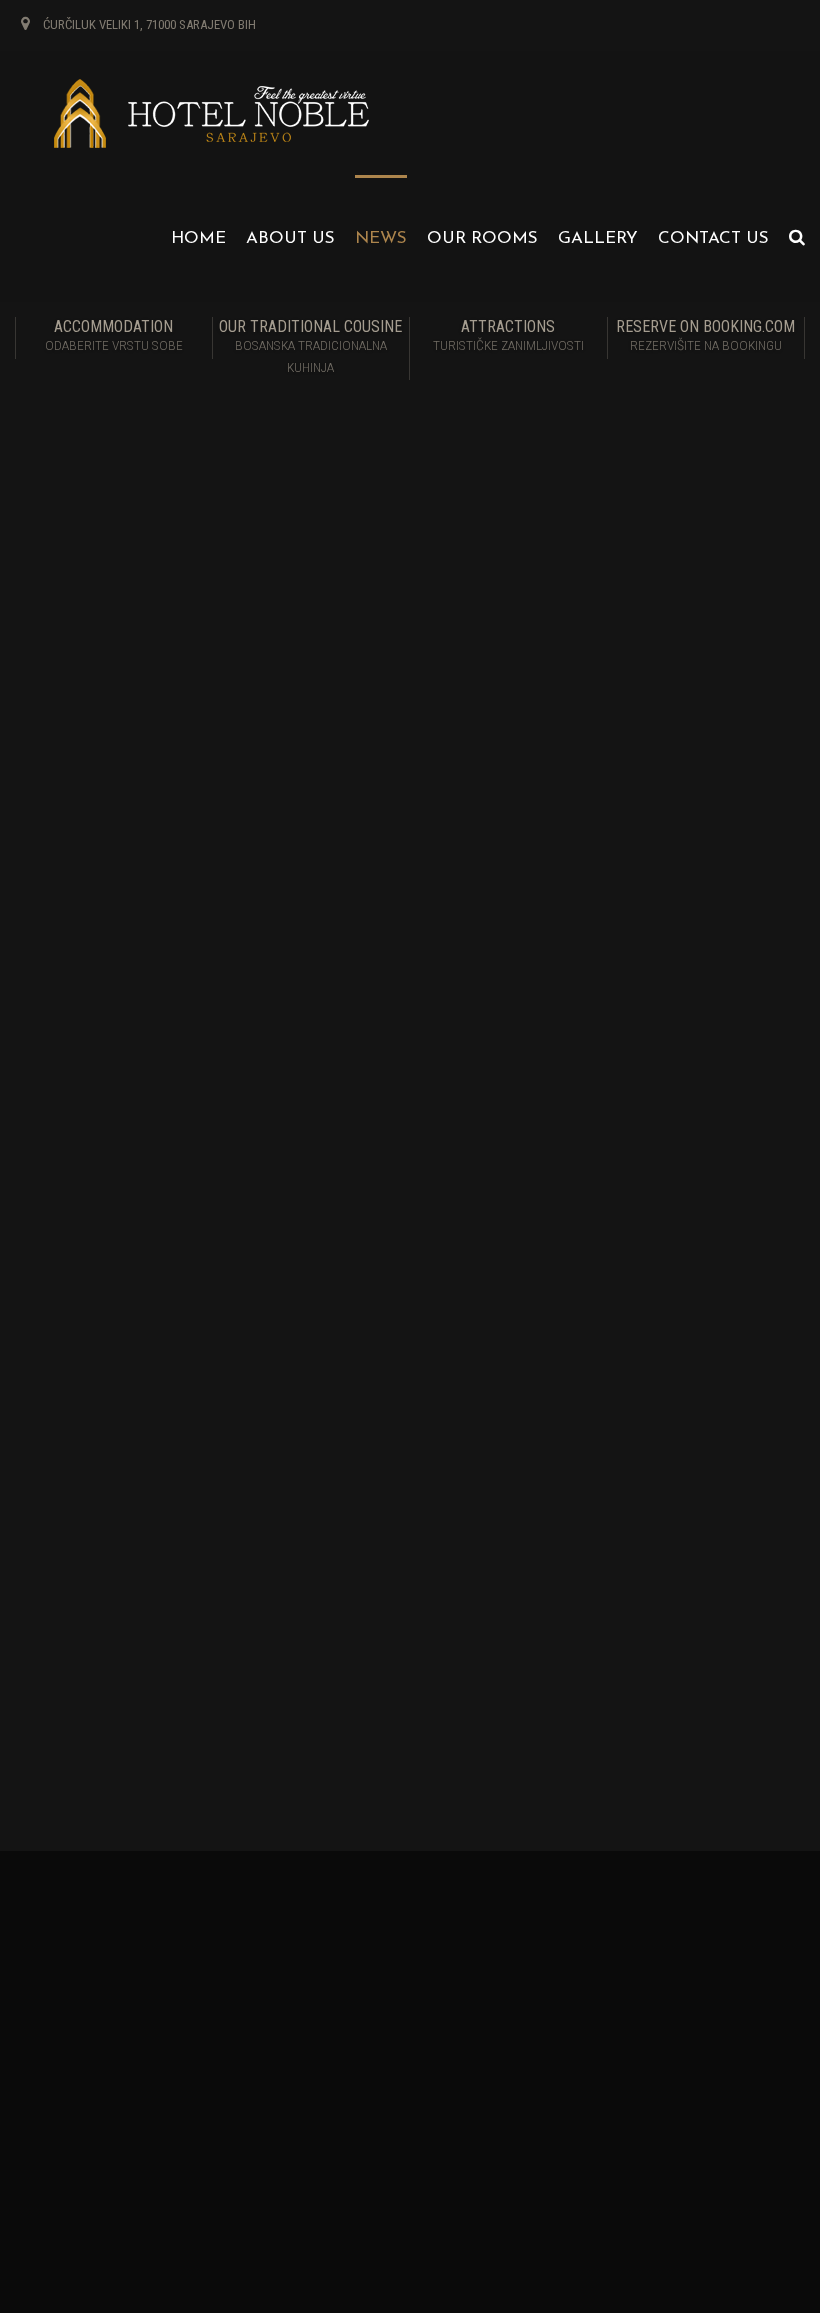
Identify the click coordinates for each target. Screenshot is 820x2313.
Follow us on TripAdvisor (627, 2017)
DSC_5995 (69, 1358)
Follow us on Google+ (619, 2035)
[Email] (234, 1500)
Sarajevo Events (624, 1430)
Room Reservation (336, 1961)
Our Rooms (482, 238)
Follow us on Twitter (614, 1998)
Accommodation (114, 335)
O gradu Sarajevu (627, 1204)
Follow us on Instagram (625, 1980)
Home (198, 238)
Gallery (598, 238)
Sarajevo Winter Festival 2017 (663, 1241)
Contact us (713, 238)
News (381, 238)
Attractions (508, 335)
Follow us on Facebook (622, 1961)
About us (290, 238)
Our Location (322, 1980)
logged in (119, 1602)
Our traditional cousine (310, 346)
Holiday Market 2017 (636, 1168)
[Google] (186, 1500)
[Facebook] (39, 1500)
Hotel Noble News (631, 1387)
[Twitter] (88, 1500)
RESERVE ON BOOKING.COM (705, 335)
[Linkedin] (137, 1500)
